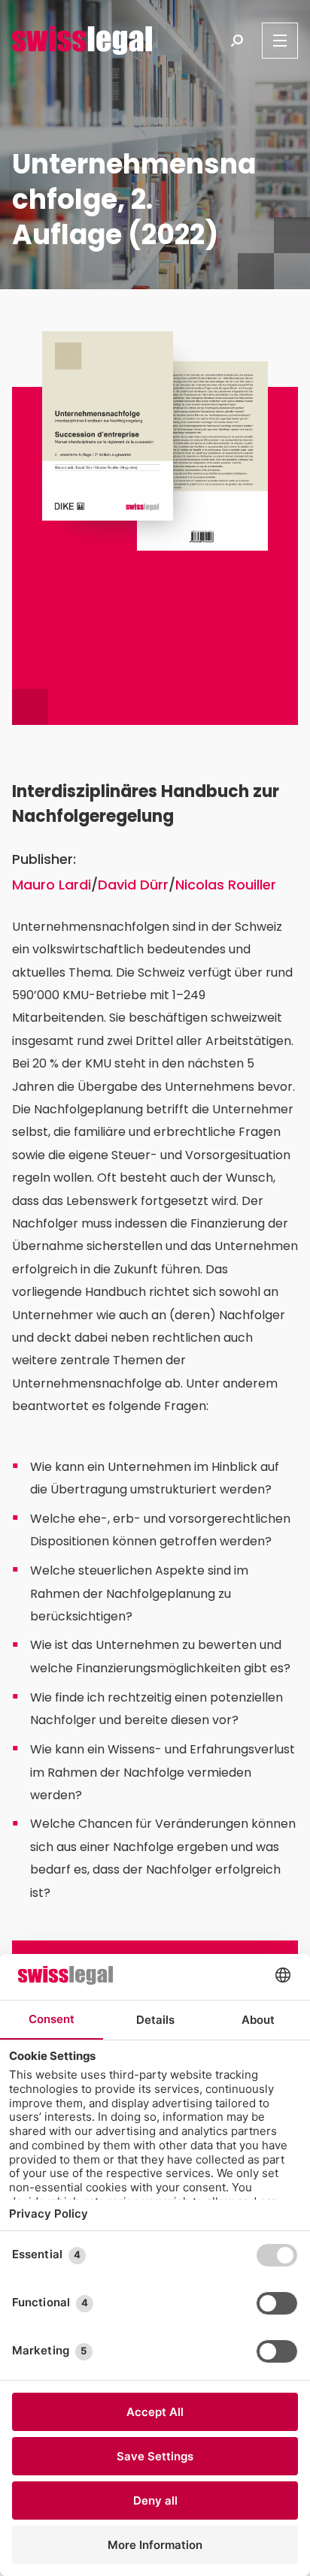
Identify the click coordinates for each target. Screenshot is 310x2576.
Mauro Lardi (52, 885)
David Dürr (133, 885)
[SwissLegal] (82, 41)
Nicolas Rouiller (226, 885)
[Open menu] (280, 41)
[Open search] (237, 41)
